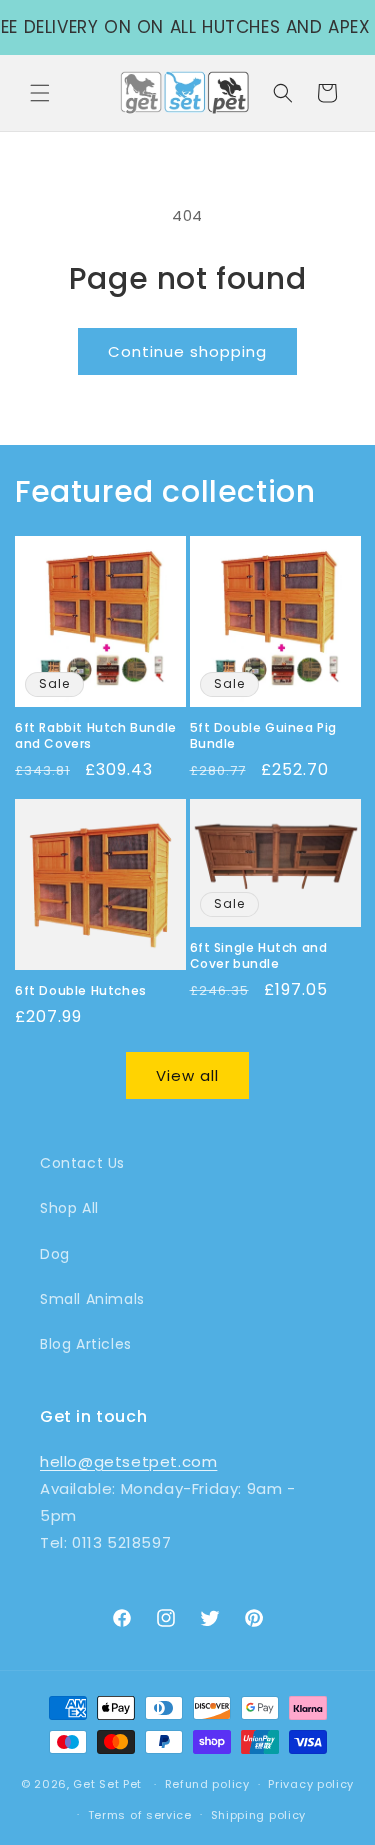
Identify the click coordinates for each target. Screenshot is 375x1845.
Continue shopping (187, 351)
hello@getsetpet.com (128, 1461)
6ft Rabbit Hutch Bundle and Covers (96, 735)
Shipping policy (259, 1815)
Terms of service (140, 1815)
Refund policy (207, 1784)
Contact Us (82, 1163)
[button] (40, 93)
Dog (55, 1254)
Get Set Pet (107, 1784)
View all (187, 1075)
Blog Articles (86, 1344)
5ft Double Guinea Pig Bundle (264, 735)
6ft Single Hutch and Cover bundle (259, 955)
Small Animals (92, 1299)
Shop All (69, 1208)
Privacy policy (311, 1784)
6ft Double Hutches (81, 991)
